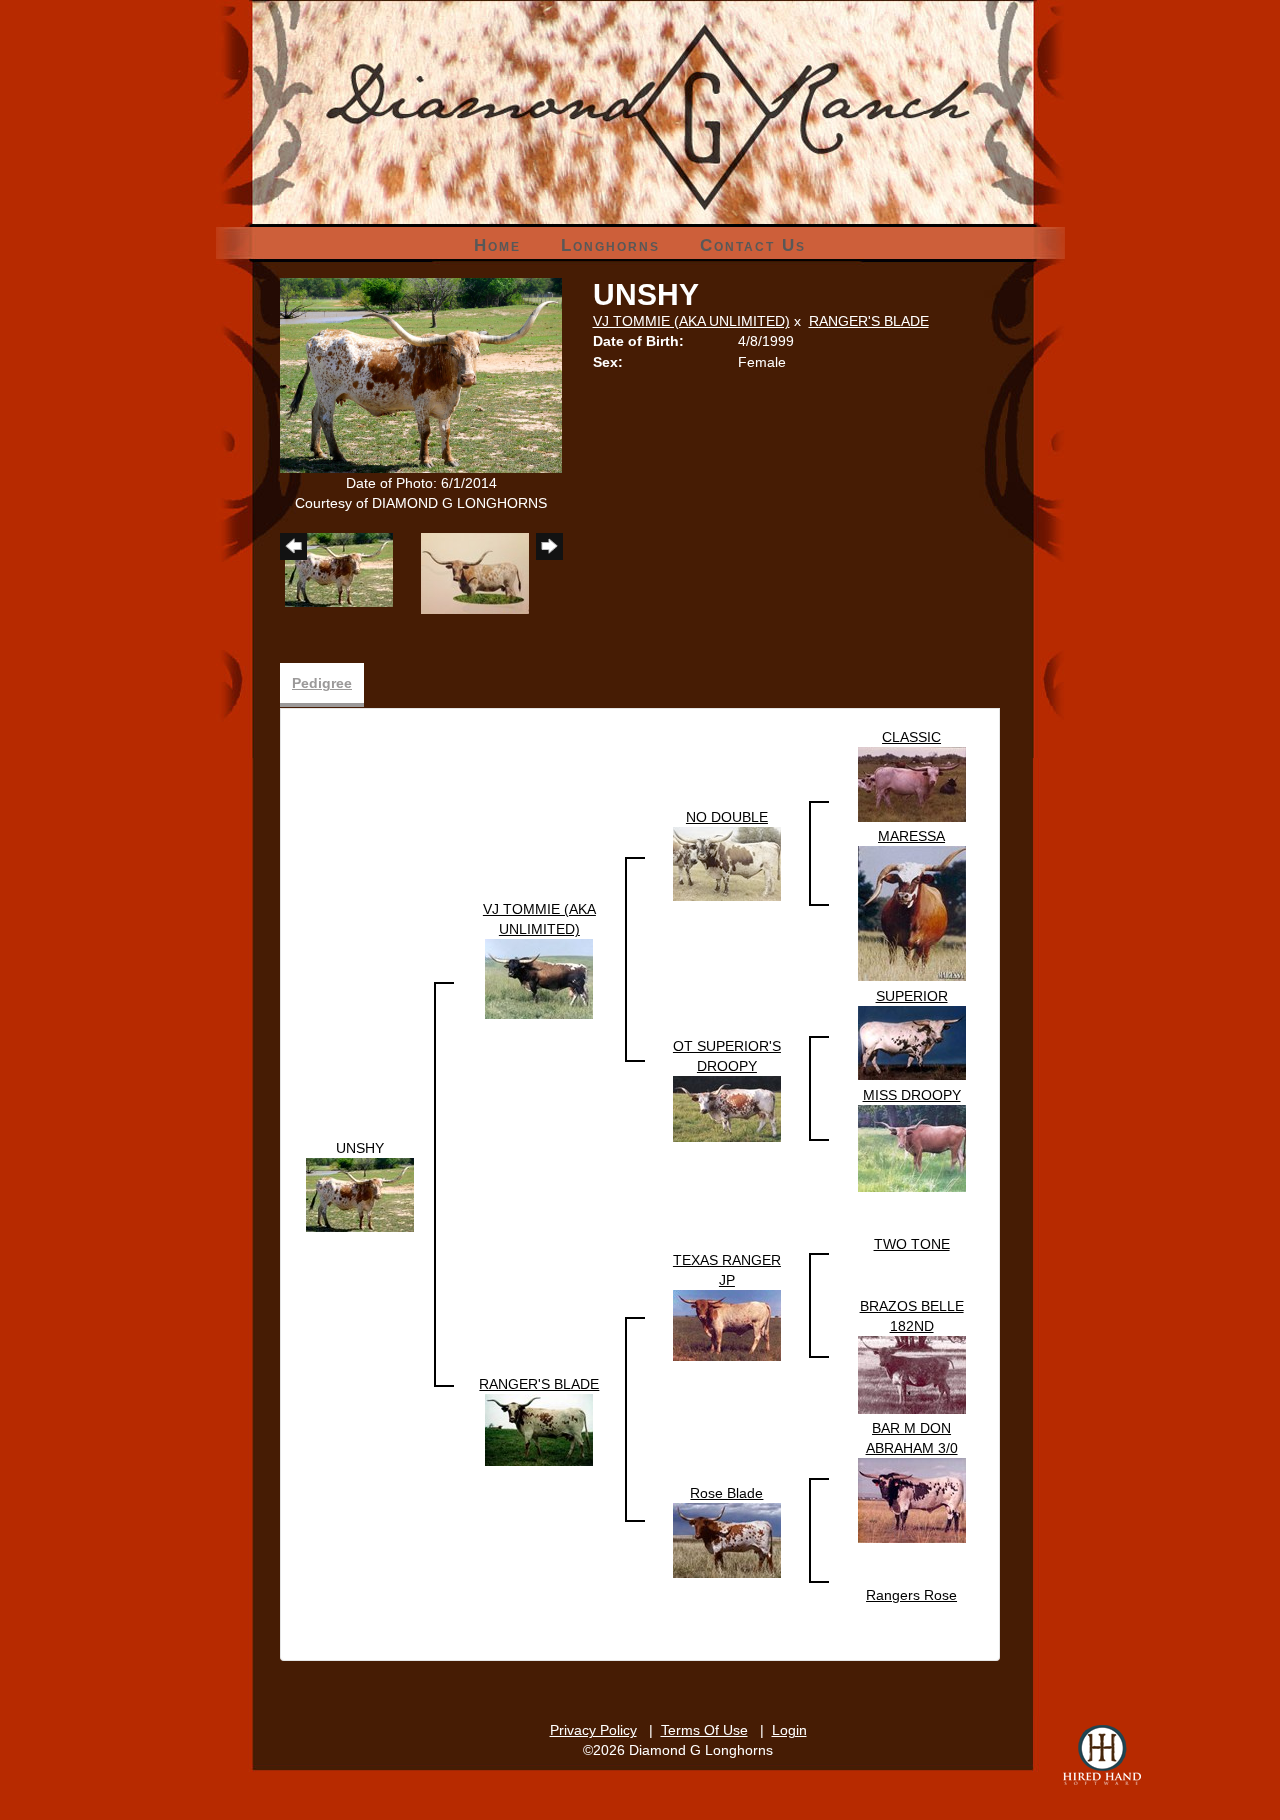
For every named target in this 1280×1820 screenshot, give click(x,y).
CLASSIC (911, 737)
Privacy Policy (593, 1730)
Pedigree (322, 683)
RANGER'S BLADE (869, 321)
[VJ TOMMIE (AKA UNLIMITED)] (539, 978)
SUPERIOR (912, 996)
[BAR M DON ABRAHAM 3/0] (912, 1500)
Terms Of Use (704, 1730)
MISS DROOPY (912, 1095)
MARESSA (911, 836)
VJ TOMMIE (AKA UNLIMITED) (691, 321)
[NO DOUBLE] (727, 863)
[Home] (640, 69)
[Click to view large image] (421, 374)
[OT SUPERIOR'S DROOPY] (727, 1108)
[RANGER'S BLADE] (539, 1429)
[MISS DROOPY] (912, 1148)
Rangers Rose (911, 1595)
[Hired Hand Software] (1102, 1755)
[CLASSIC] (912, 783)
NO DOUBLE (727, 817)
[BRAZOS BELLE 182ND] (912, 1374)
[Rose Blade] (727, 1540)
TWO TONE (912, 1244)
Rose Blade (726, 1493)
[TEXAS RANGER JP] (727, 1324)
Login (789, 1730)
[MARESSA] (912, 913)
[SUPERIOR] (912, 1042)
